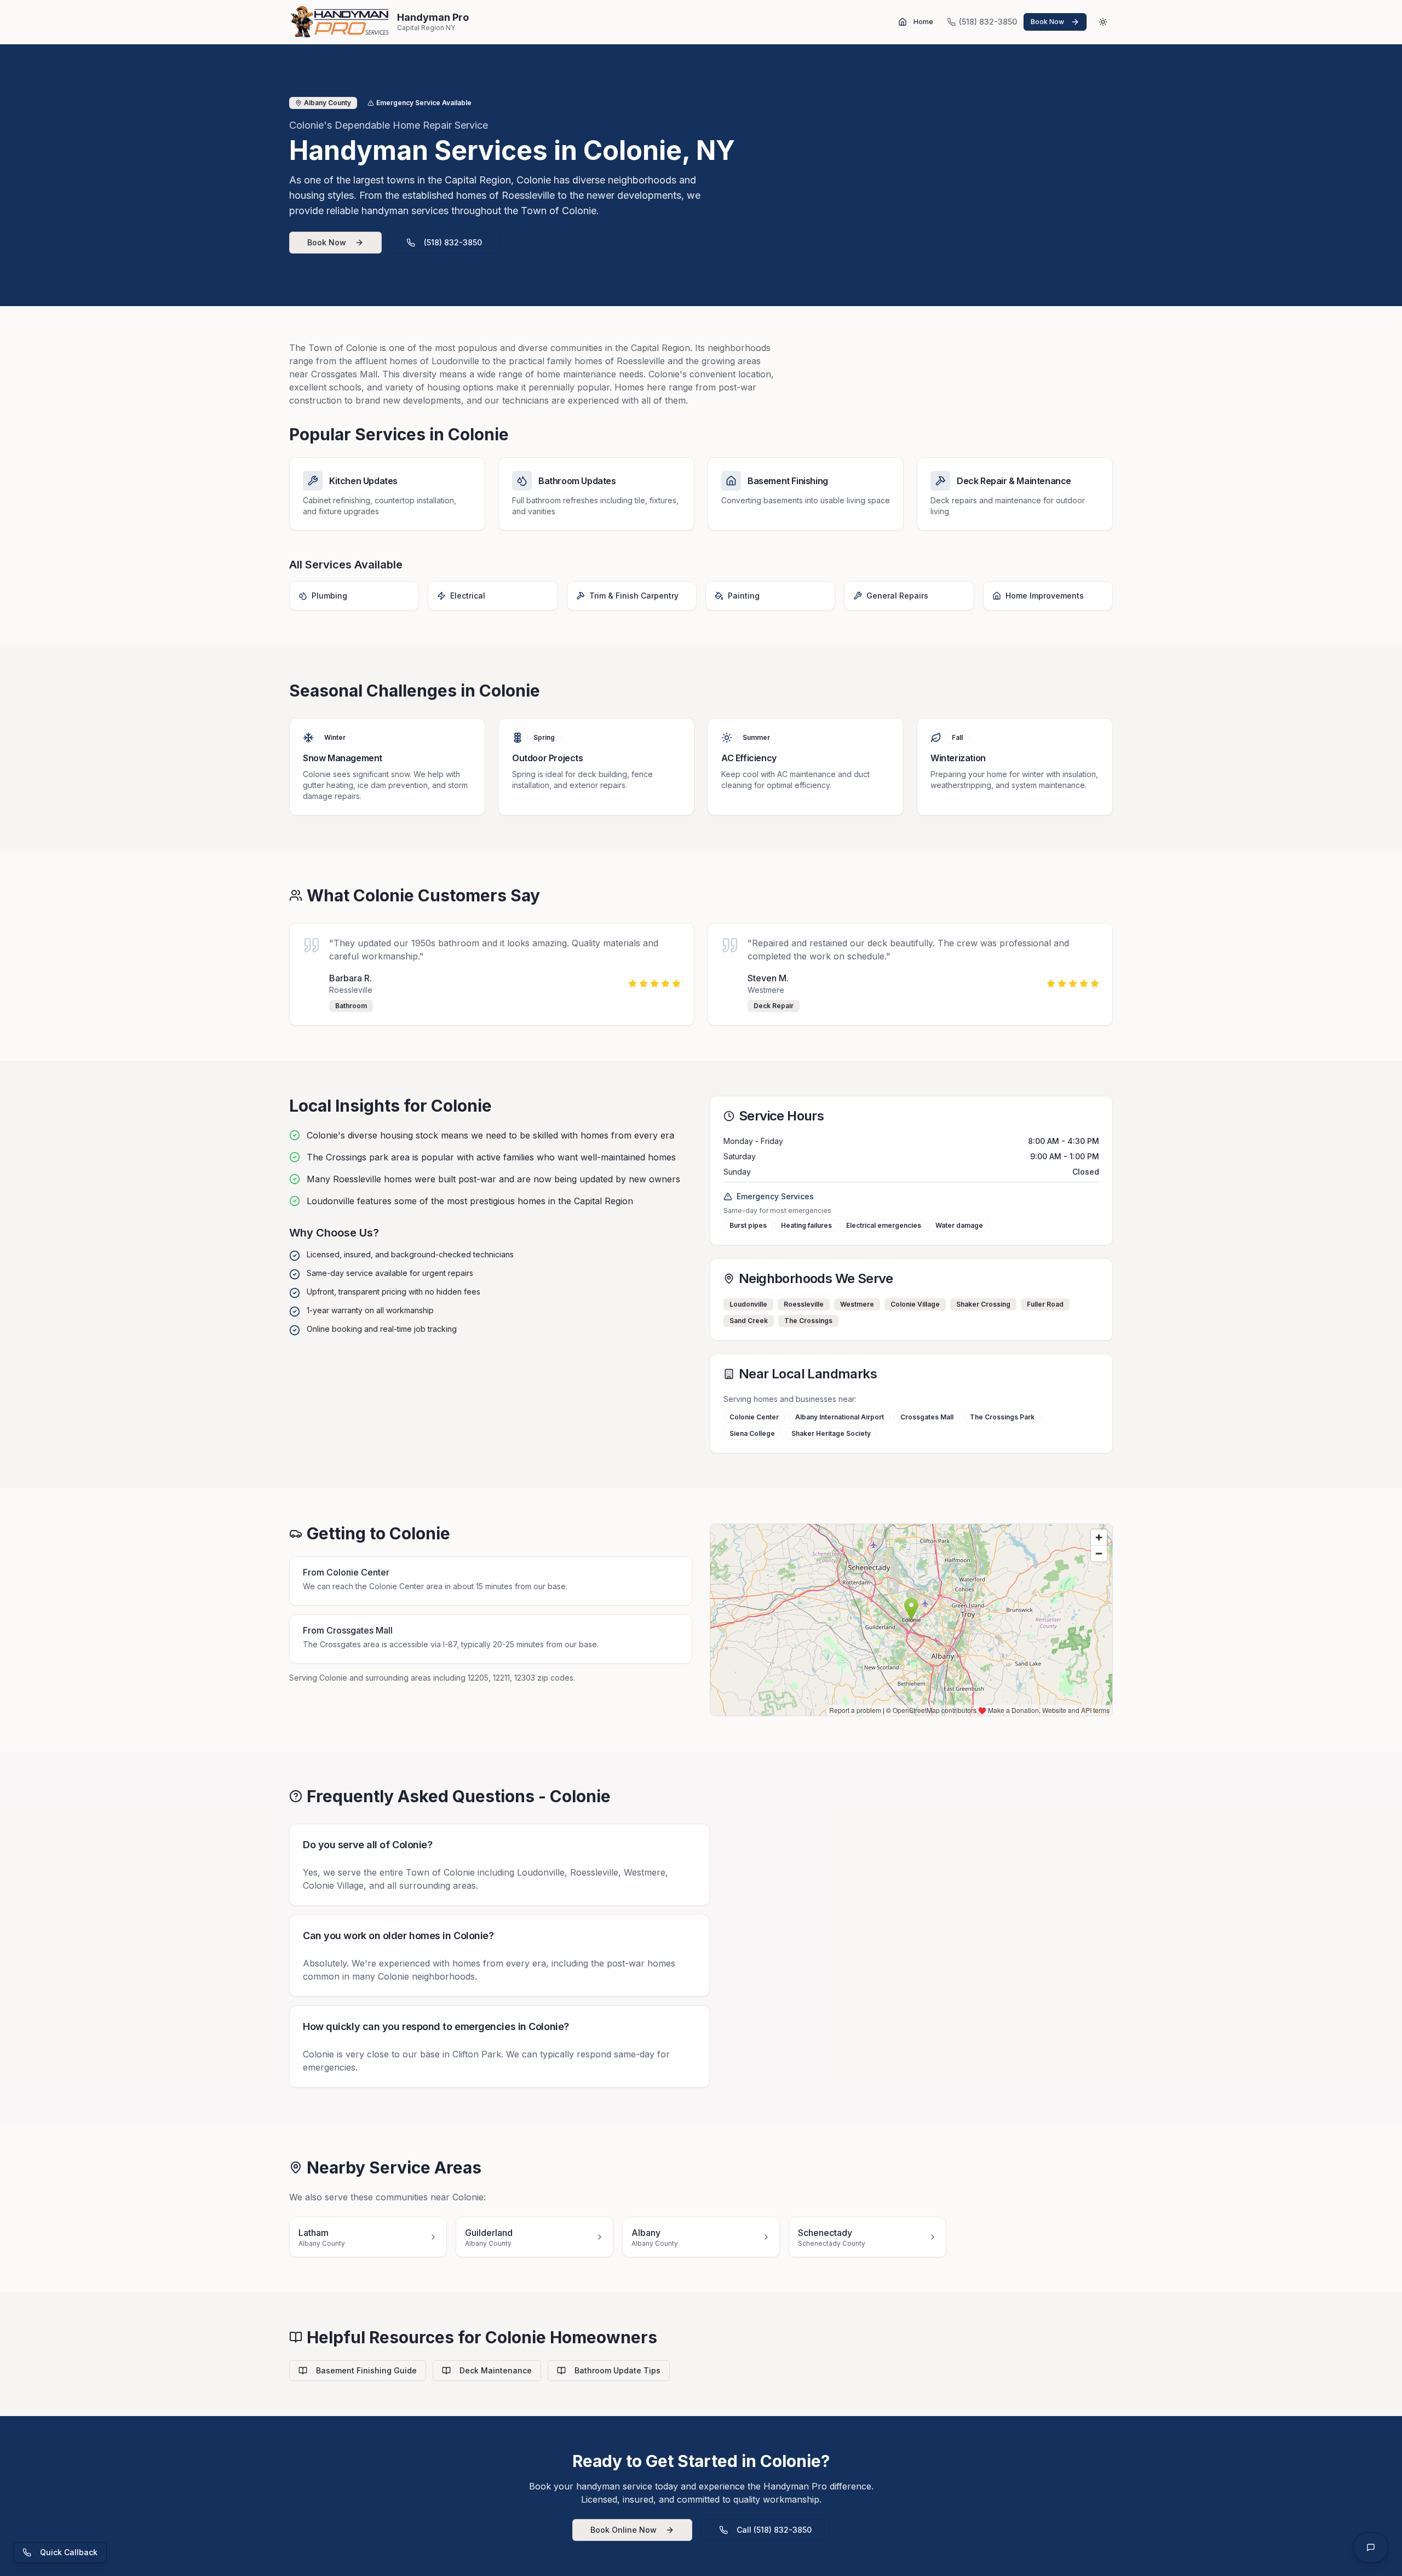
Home (923, 22)
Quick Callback (69, 2552)
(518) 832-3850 (453, 242)
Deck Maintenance (496, 2370)
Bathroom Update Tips (617, 2370)
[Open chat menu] (1371, 2548)
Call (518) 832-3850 (774, 2530)
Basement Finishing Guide (366, 2370)
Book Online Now (624, 2530)
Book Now (327, 242)
